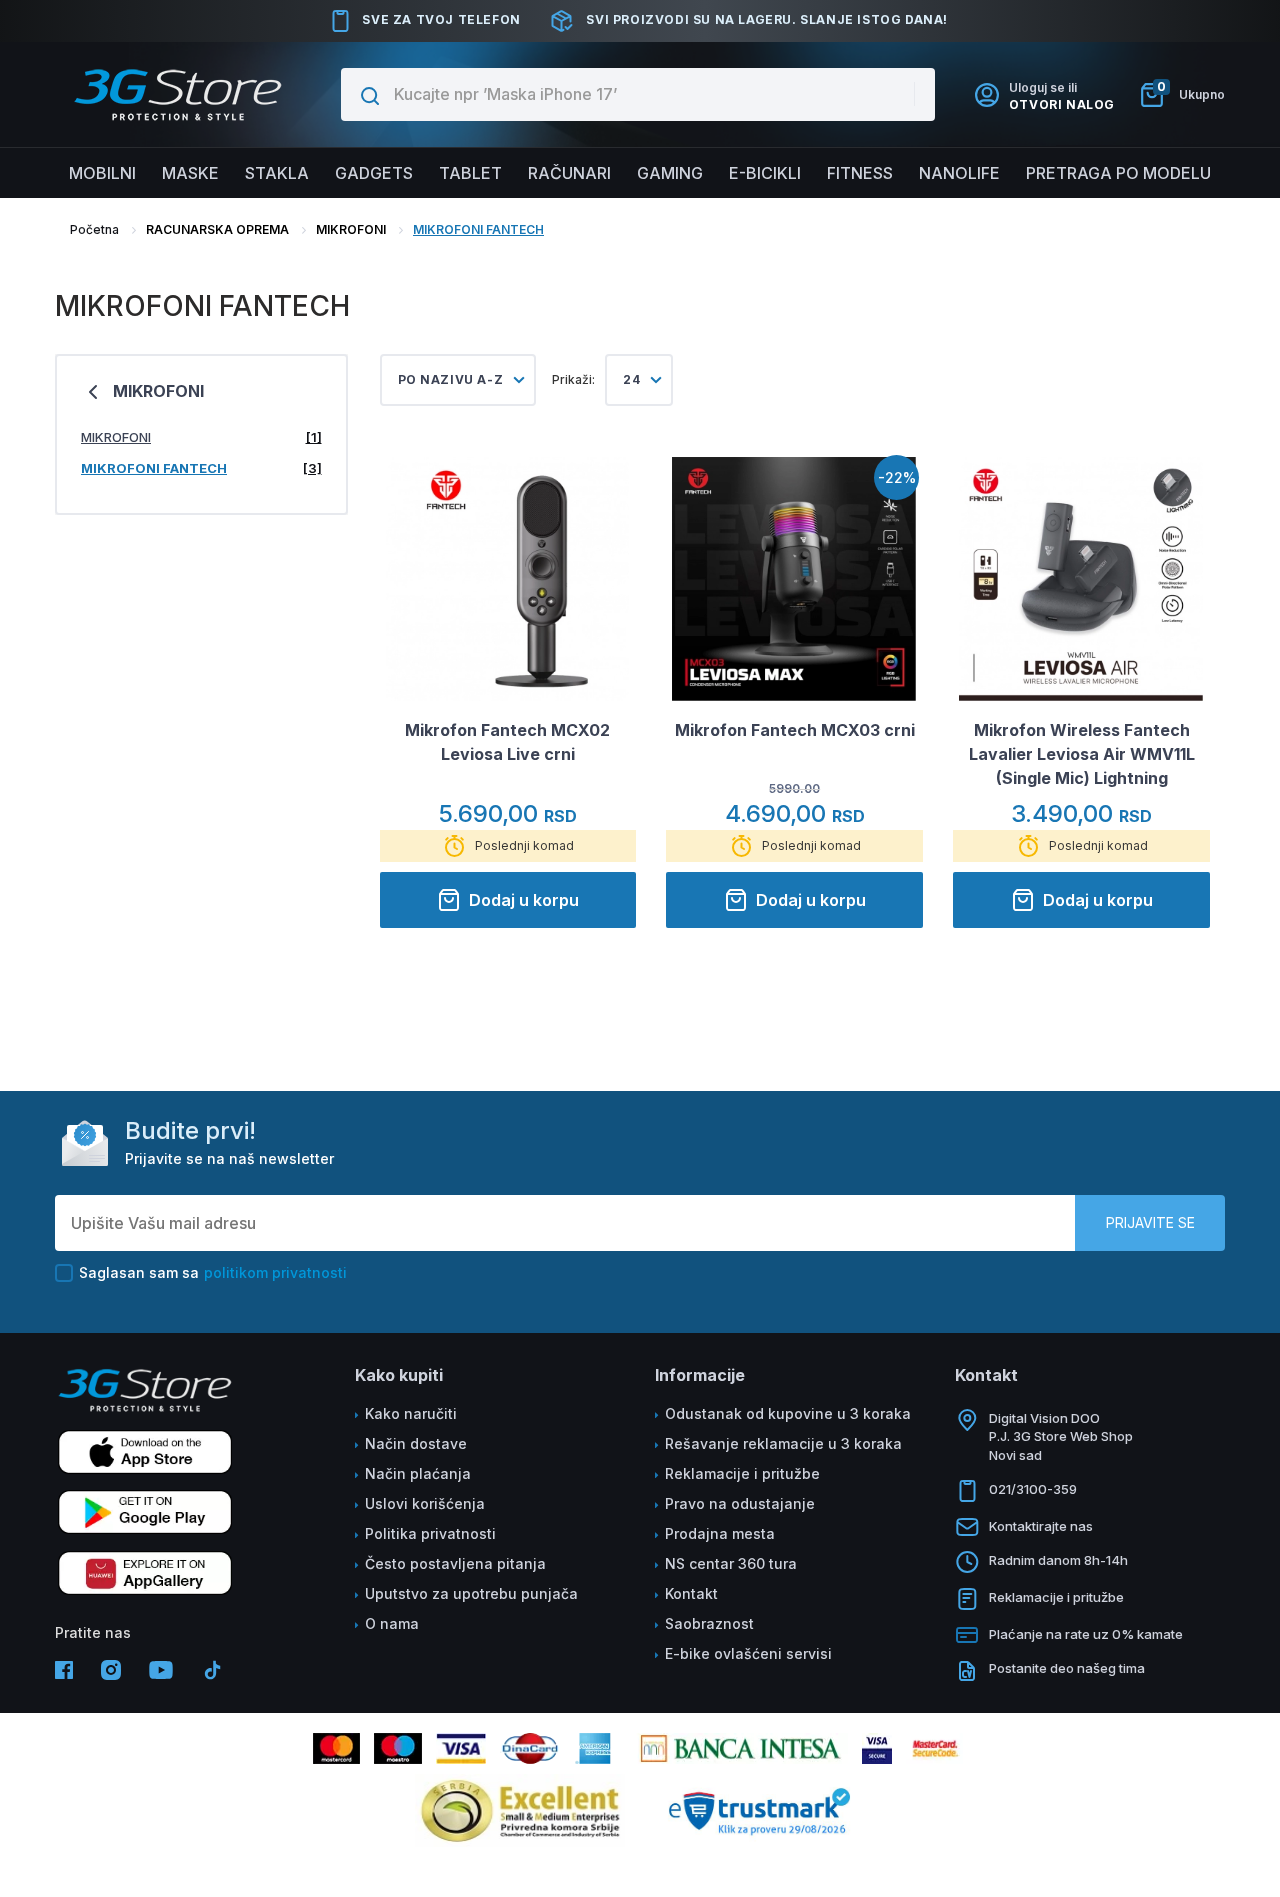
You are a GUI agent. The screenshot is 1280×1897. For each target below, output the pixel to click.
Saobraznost (709, 1623)
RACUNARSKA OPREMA (217, 229)
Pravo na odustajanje (740, 1503)
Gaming (670, 173)
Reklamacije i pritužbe (742, 1473)
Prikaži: (573, 379)
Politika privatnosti (430, 1533)
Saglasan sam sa (213, 1272)
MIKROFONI (351, 229)
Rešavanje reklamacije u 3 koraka (783, 1443)
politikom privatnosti (275, 1272)
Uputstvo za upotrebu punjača (471, 1593)
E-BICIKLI (765, 173)
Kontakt (691, 1593)
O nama (392, 1623)
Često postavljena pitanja (455, 1563)
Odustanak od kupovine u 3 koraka (788, 1413)
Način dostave (416, 1443)
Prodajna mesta (720, 1533)
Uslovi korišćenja (425, 1503)
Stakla (277, 173)
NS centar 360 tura (731, 1563)
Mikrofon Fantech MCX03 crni (795, 730)
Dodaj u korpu (524, 900)
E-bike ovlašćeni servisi (748, 1653)
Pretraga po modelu (1118, 173)
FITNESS (860, 173)
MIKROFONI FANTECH (478, 229)
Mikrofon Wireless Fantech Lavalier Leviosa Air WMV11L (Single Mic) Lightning (1082, 754)
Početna (94, 229)
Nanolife (959, 173)
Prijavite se (1150, 1222)
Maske (190, 173)
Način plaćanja (418, 1473)
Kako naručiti (411, 1413)
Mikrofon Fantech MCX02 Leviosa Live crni (507, 742)
